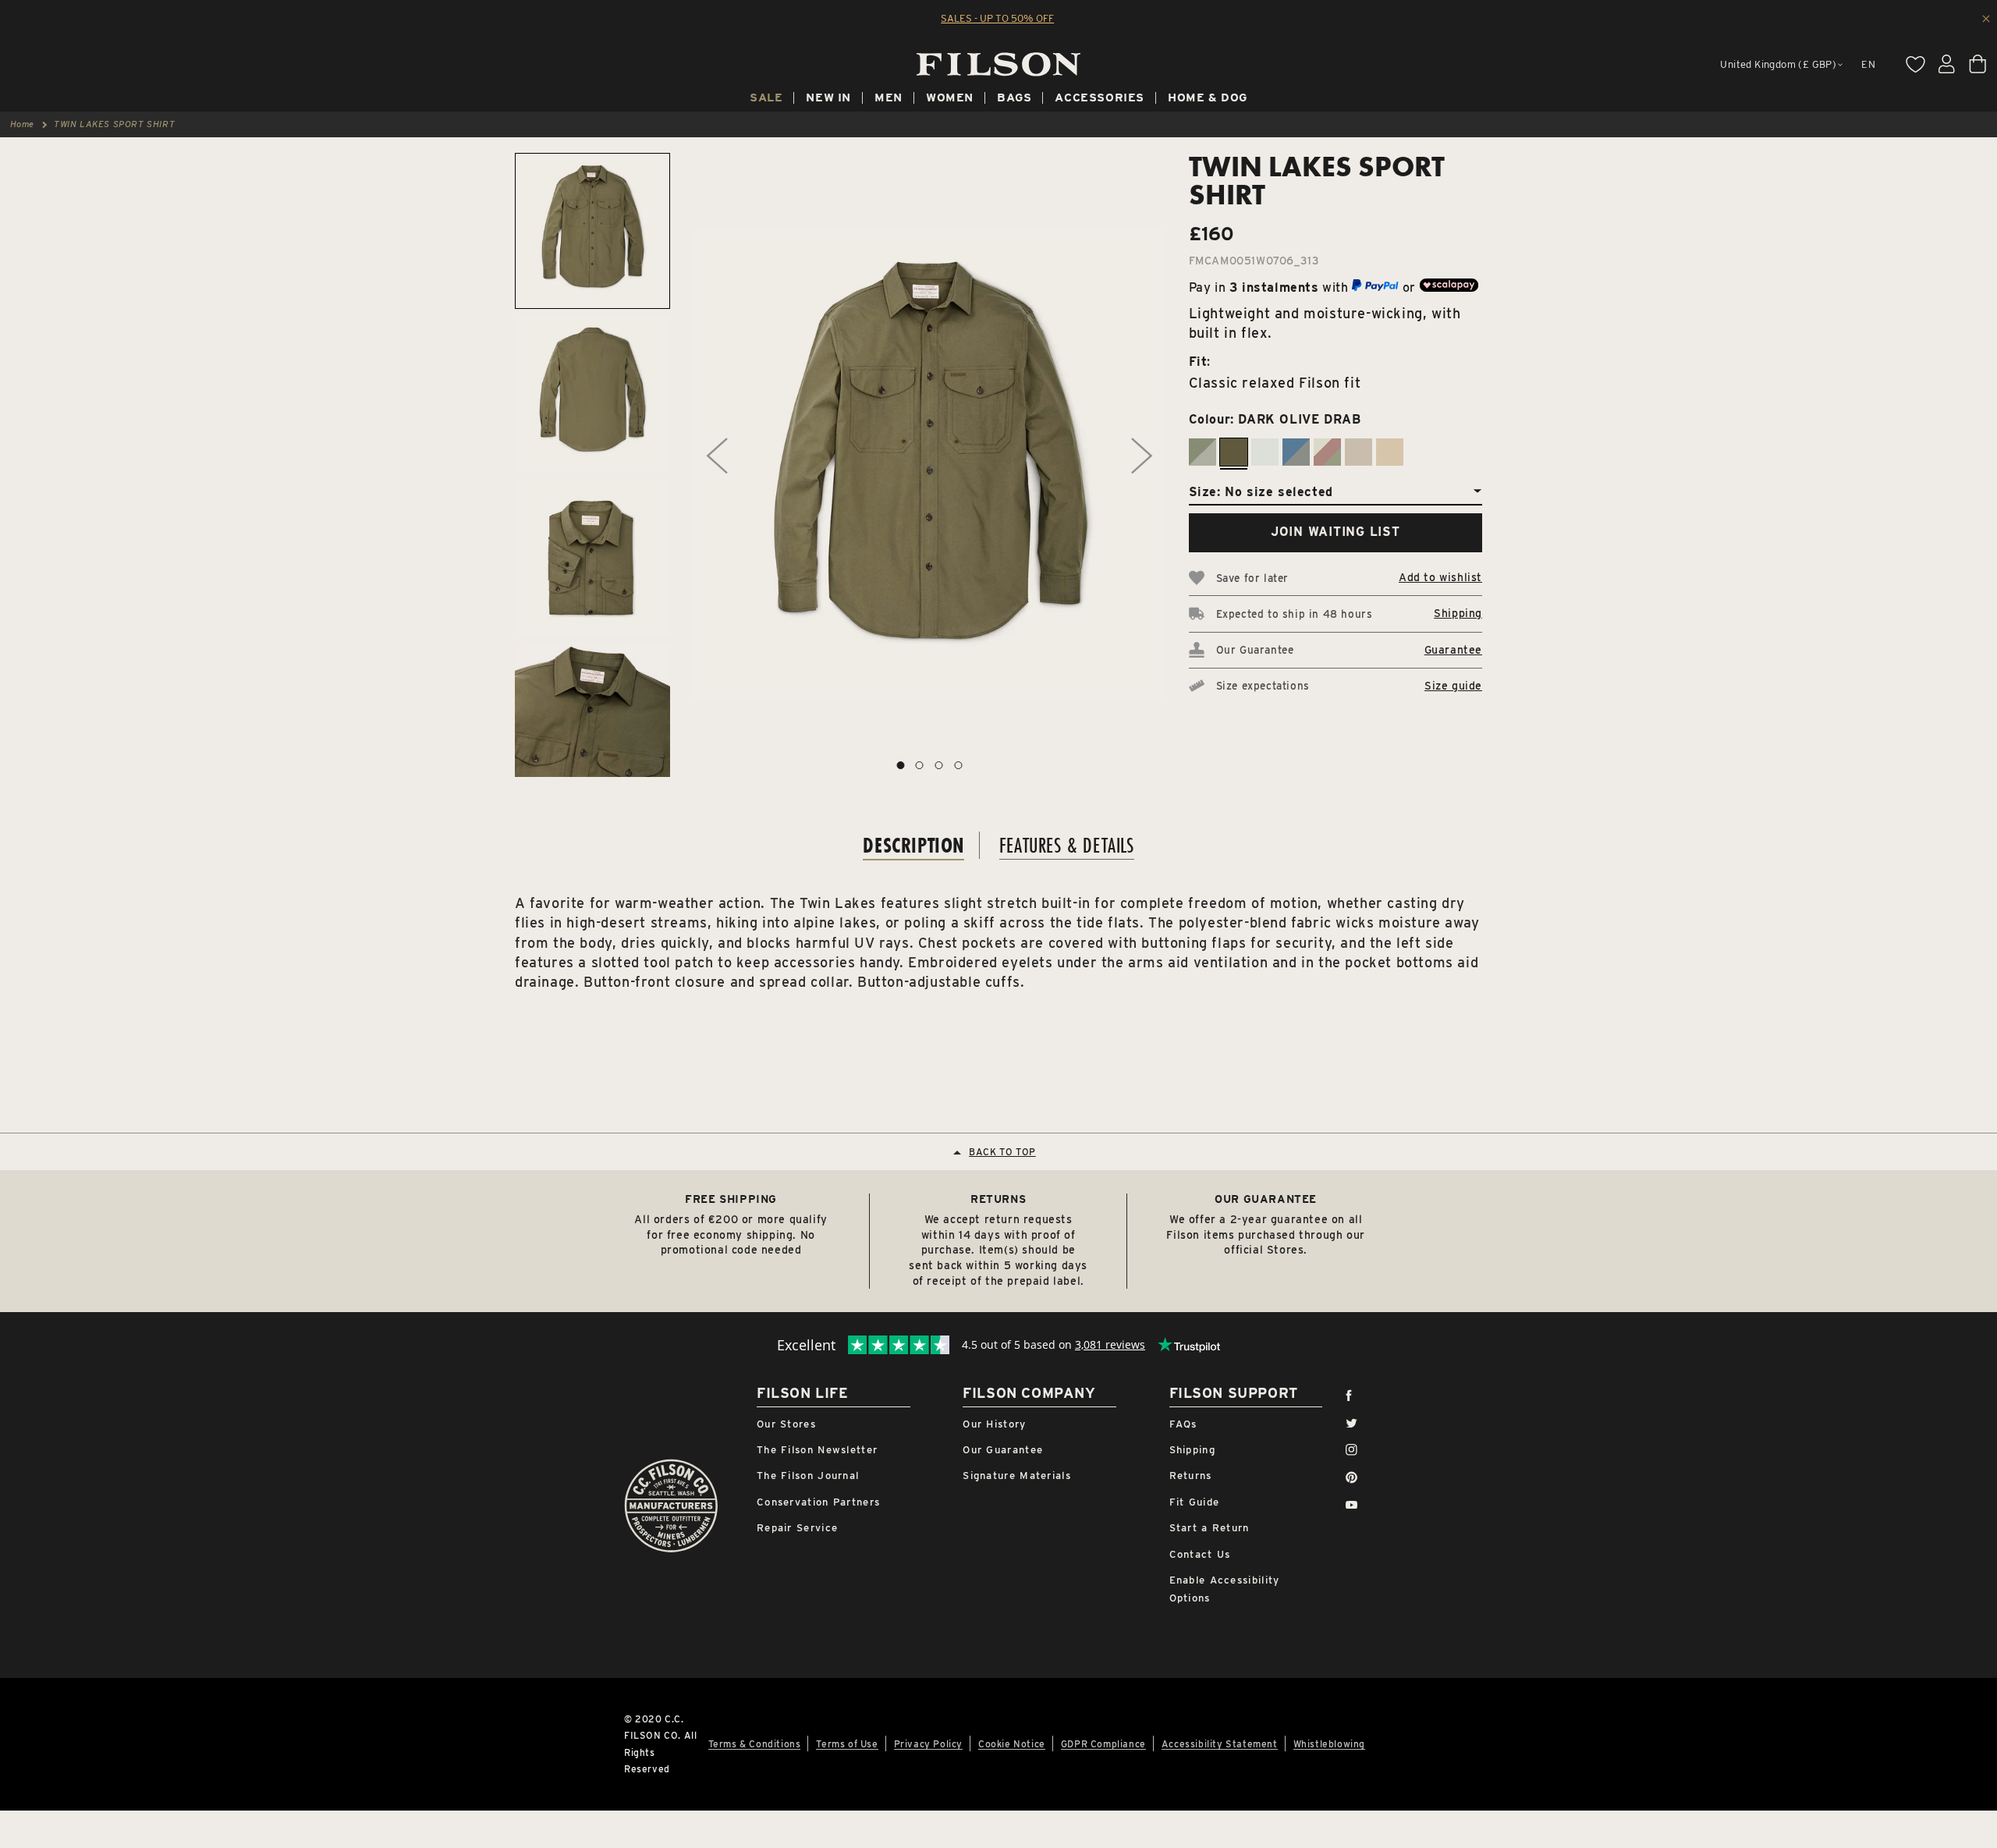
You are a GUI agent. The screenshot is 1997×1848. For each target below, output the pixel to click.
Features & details (1067, 845)
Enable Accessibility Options (1225, 1589)
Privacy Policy (928, 1744)
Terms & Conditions (755, 1744)
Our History (994, 1424)
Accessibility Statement (1220, 1744)
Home (22, 124)
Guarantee (1453, 650)
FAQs (1183, 1424)
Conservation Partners (818, 1502)
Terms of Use (847, 1744)
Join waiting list (1335, 532)
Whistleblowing (1329, 1744)
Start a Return (1210, 1528)
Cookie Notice (1012, 1744)
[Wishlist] (1915, 64)
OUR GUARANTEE (1266, 1199)
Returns (1191, 1476)
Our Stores (786, 1424)
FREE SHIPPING (731, 1199)
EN (1868, 64)
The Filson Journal (808, 1476)
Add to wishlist (1440, 577)
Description (913, 845)
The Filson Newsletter (817, 1450)
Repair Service (797, 1528)
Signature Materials (1017, 1476)
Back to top (1002, 1152)
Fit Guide (1195, 1502)
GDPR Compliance (1103, 1744)
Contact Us (1200, 1554)
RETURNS (998, 1199)
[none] (766, 100)
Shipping (1458, 613)
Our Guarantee (1003, 1450)
